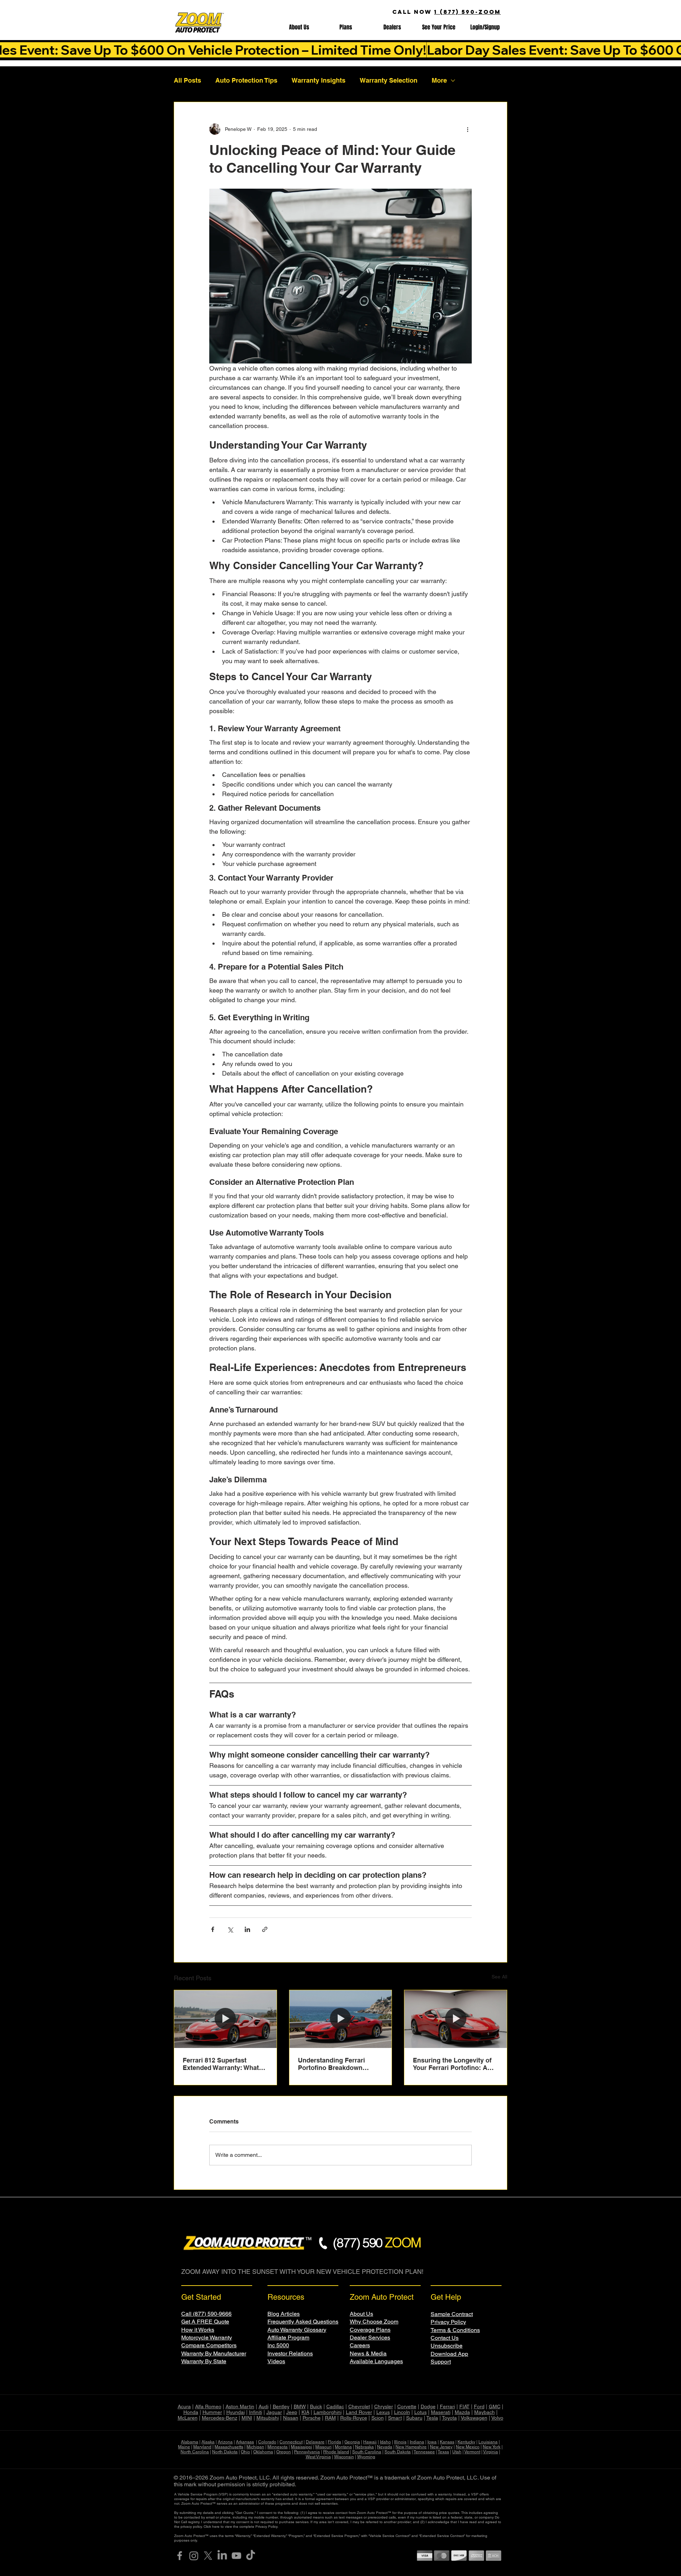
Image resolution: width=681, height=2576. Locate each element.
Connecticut (291, 2442)
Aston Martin (240, 2406)
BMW (300, 2406)
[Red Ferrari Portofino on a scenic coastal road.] (341, 2019)
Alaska (208, 2442)
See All (499, 1977)
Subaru (414, 2418)
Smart (395, 2418)
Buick (316, 2406)
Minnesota (278, 2447)
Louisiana (488, 2442)
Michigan (255, 2447)
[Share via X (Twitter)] (230, 1929)
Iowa (432, 2442)
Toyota (449, 2418)
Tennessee (424, 2452)
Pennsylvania (307, 2452)
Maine (184, 2447)
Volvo (497, 2418)
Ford (479, 2406)
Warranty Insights (319, 80)
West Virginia (318, 2457)
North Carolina (195, 2452)
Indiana (417, 2442)
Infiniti (256, 2412)
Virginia (491, 2452)
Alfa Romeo (208, 2406)
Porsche (312, 2418)
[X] (208, 2556)
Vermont (472, 2452)
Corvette (407, 2406)
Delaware (315, 2442)
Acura (184, 2406)
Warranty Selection (389, 80)
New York (492, 2447)
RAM (330, 2418)
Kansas (447, 2442)
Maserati (441, 2412)
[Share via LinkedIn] (247, 1929)
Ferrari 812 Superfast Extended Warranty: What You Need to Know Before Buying (222, 2064)
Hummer (212, 2412)
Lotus (420, 2412)
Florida (334, 2442)
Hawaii (370, 2442)
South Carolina (367, 2452)
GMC (495, 2406)
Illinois (400, 2442)
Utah (457, 2452)
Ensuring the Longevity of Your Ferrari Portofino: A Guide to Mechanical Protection (452, 2064)
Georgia (352, 2442)
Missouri (323, 2447)
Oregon (284, 2452)
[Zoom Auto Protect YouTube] (236, 2556)
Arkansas (245, 2442)
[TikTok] (251, 2556)
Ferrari (447, 2406)
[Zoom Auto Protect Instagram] (194, 2556)
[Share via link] (265, 1929)
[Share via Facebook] (213, 1929)
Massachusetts (229, 2447)
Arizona (225, 2442)
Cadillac (335, 2406)
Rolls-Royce (354, 2418)
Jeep (292, 2412)
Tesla (432, 2418)
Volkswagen (474, 2418)
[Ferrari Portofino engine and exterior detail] (456, 2019)
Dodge (428, 2406)
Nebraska (364, 2447)
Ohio (245, 2452)
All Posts (187, 80)
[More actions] (467, 129)
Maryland (202, 2447)
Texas (443, 2452)
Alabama (190, 2442)
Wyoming (366, 2457)
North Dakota (225, 2452)
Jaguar (274, 2412)
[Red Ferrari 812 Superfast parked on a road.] (225, 2019)
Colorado (267, 2442)
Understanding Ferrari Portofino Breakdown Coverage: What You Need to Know (337, 2064)
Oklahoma (263, 2452)
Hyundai (236, 2412)
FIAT (464, 2406)
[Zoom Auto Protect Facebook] (180, 2556)
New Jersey (441, 2447)
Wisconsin (344, 2457)
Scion (378, 2418)
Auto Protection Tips (246, 80)
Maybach (485, 2412)
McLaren (188, 2418)
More (439, 80)
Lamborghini (328, 2412)
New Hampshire (411, 2447)
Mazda (462, 2412)
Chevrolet (359, 2406)
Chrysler (384, 2406)
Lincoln (402, 2412)
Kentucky (466, 2442)
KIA (305, 2412)
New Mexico (468, 2447)
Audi (264, 2406)
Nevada (385, 2447)
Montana (343, 2447)
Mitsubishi (268, 2418)
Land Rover (359, 2412)
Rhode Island (336, 2452)
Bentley (281, 2406)
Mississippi (301, 2447)
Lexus (383, 2412)
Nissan (291, 2418)
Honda (191, 2412)
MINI (247, 2418)
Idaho (385, 2442)
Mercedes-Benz (220, 2418)
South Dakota (398, 2452)
